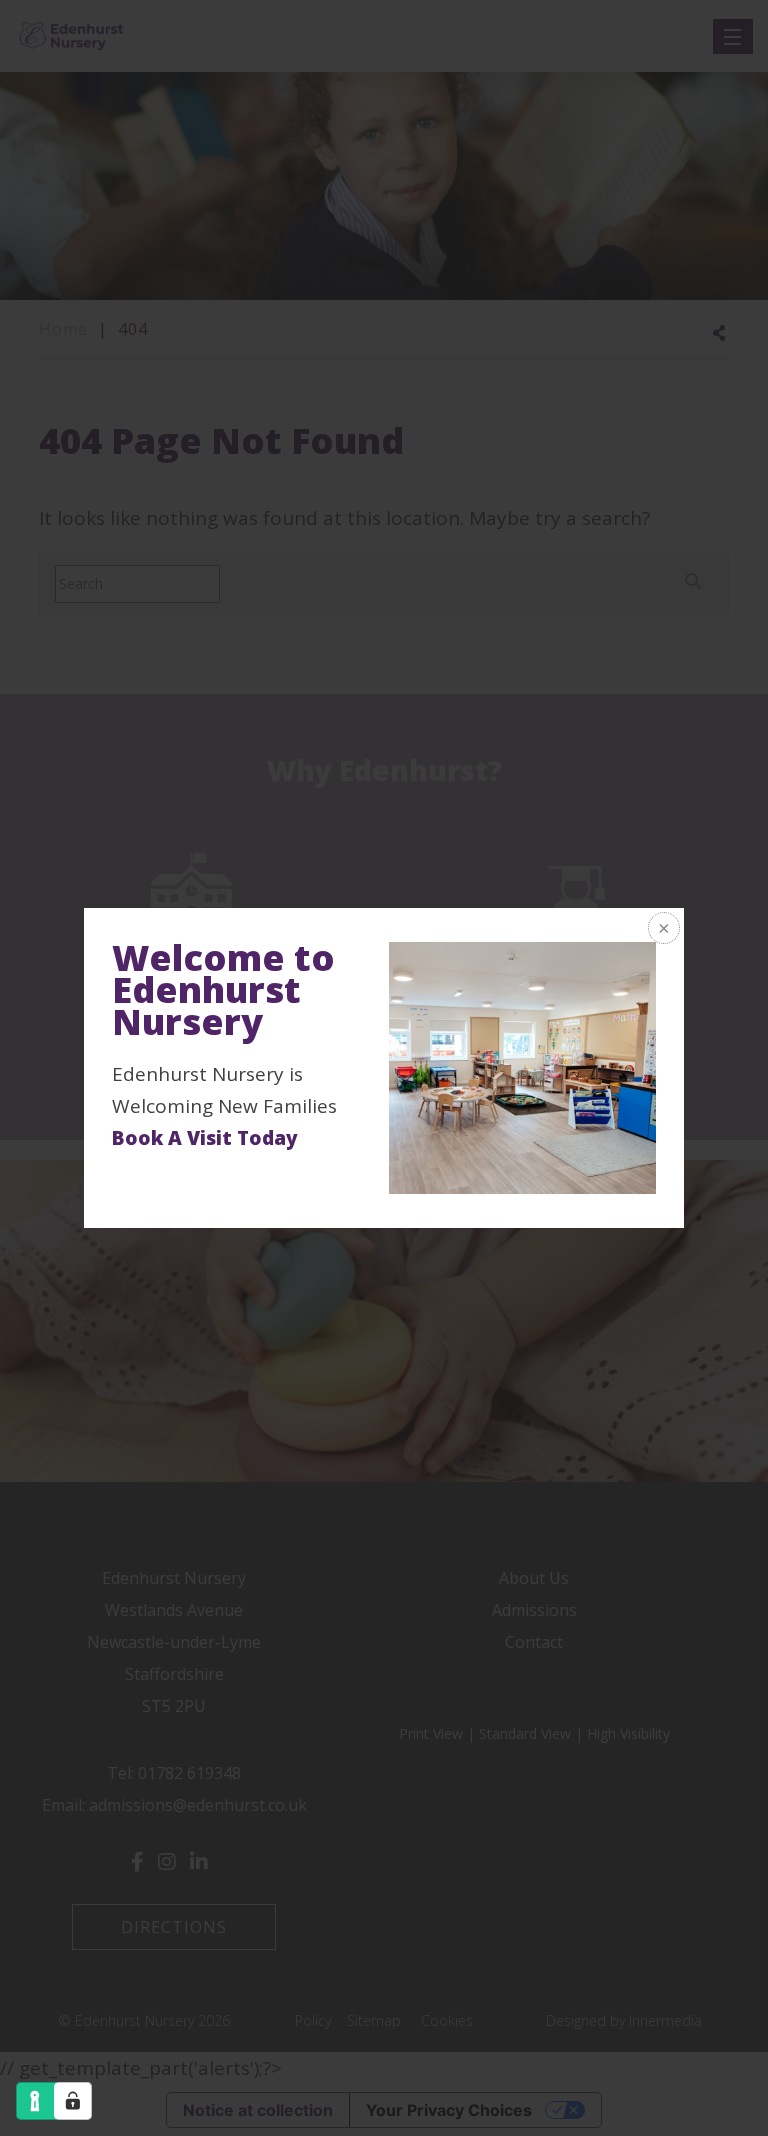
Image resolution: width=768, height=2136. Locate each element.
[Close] (662, 930)
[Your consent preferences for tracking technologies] (73, 2101)
